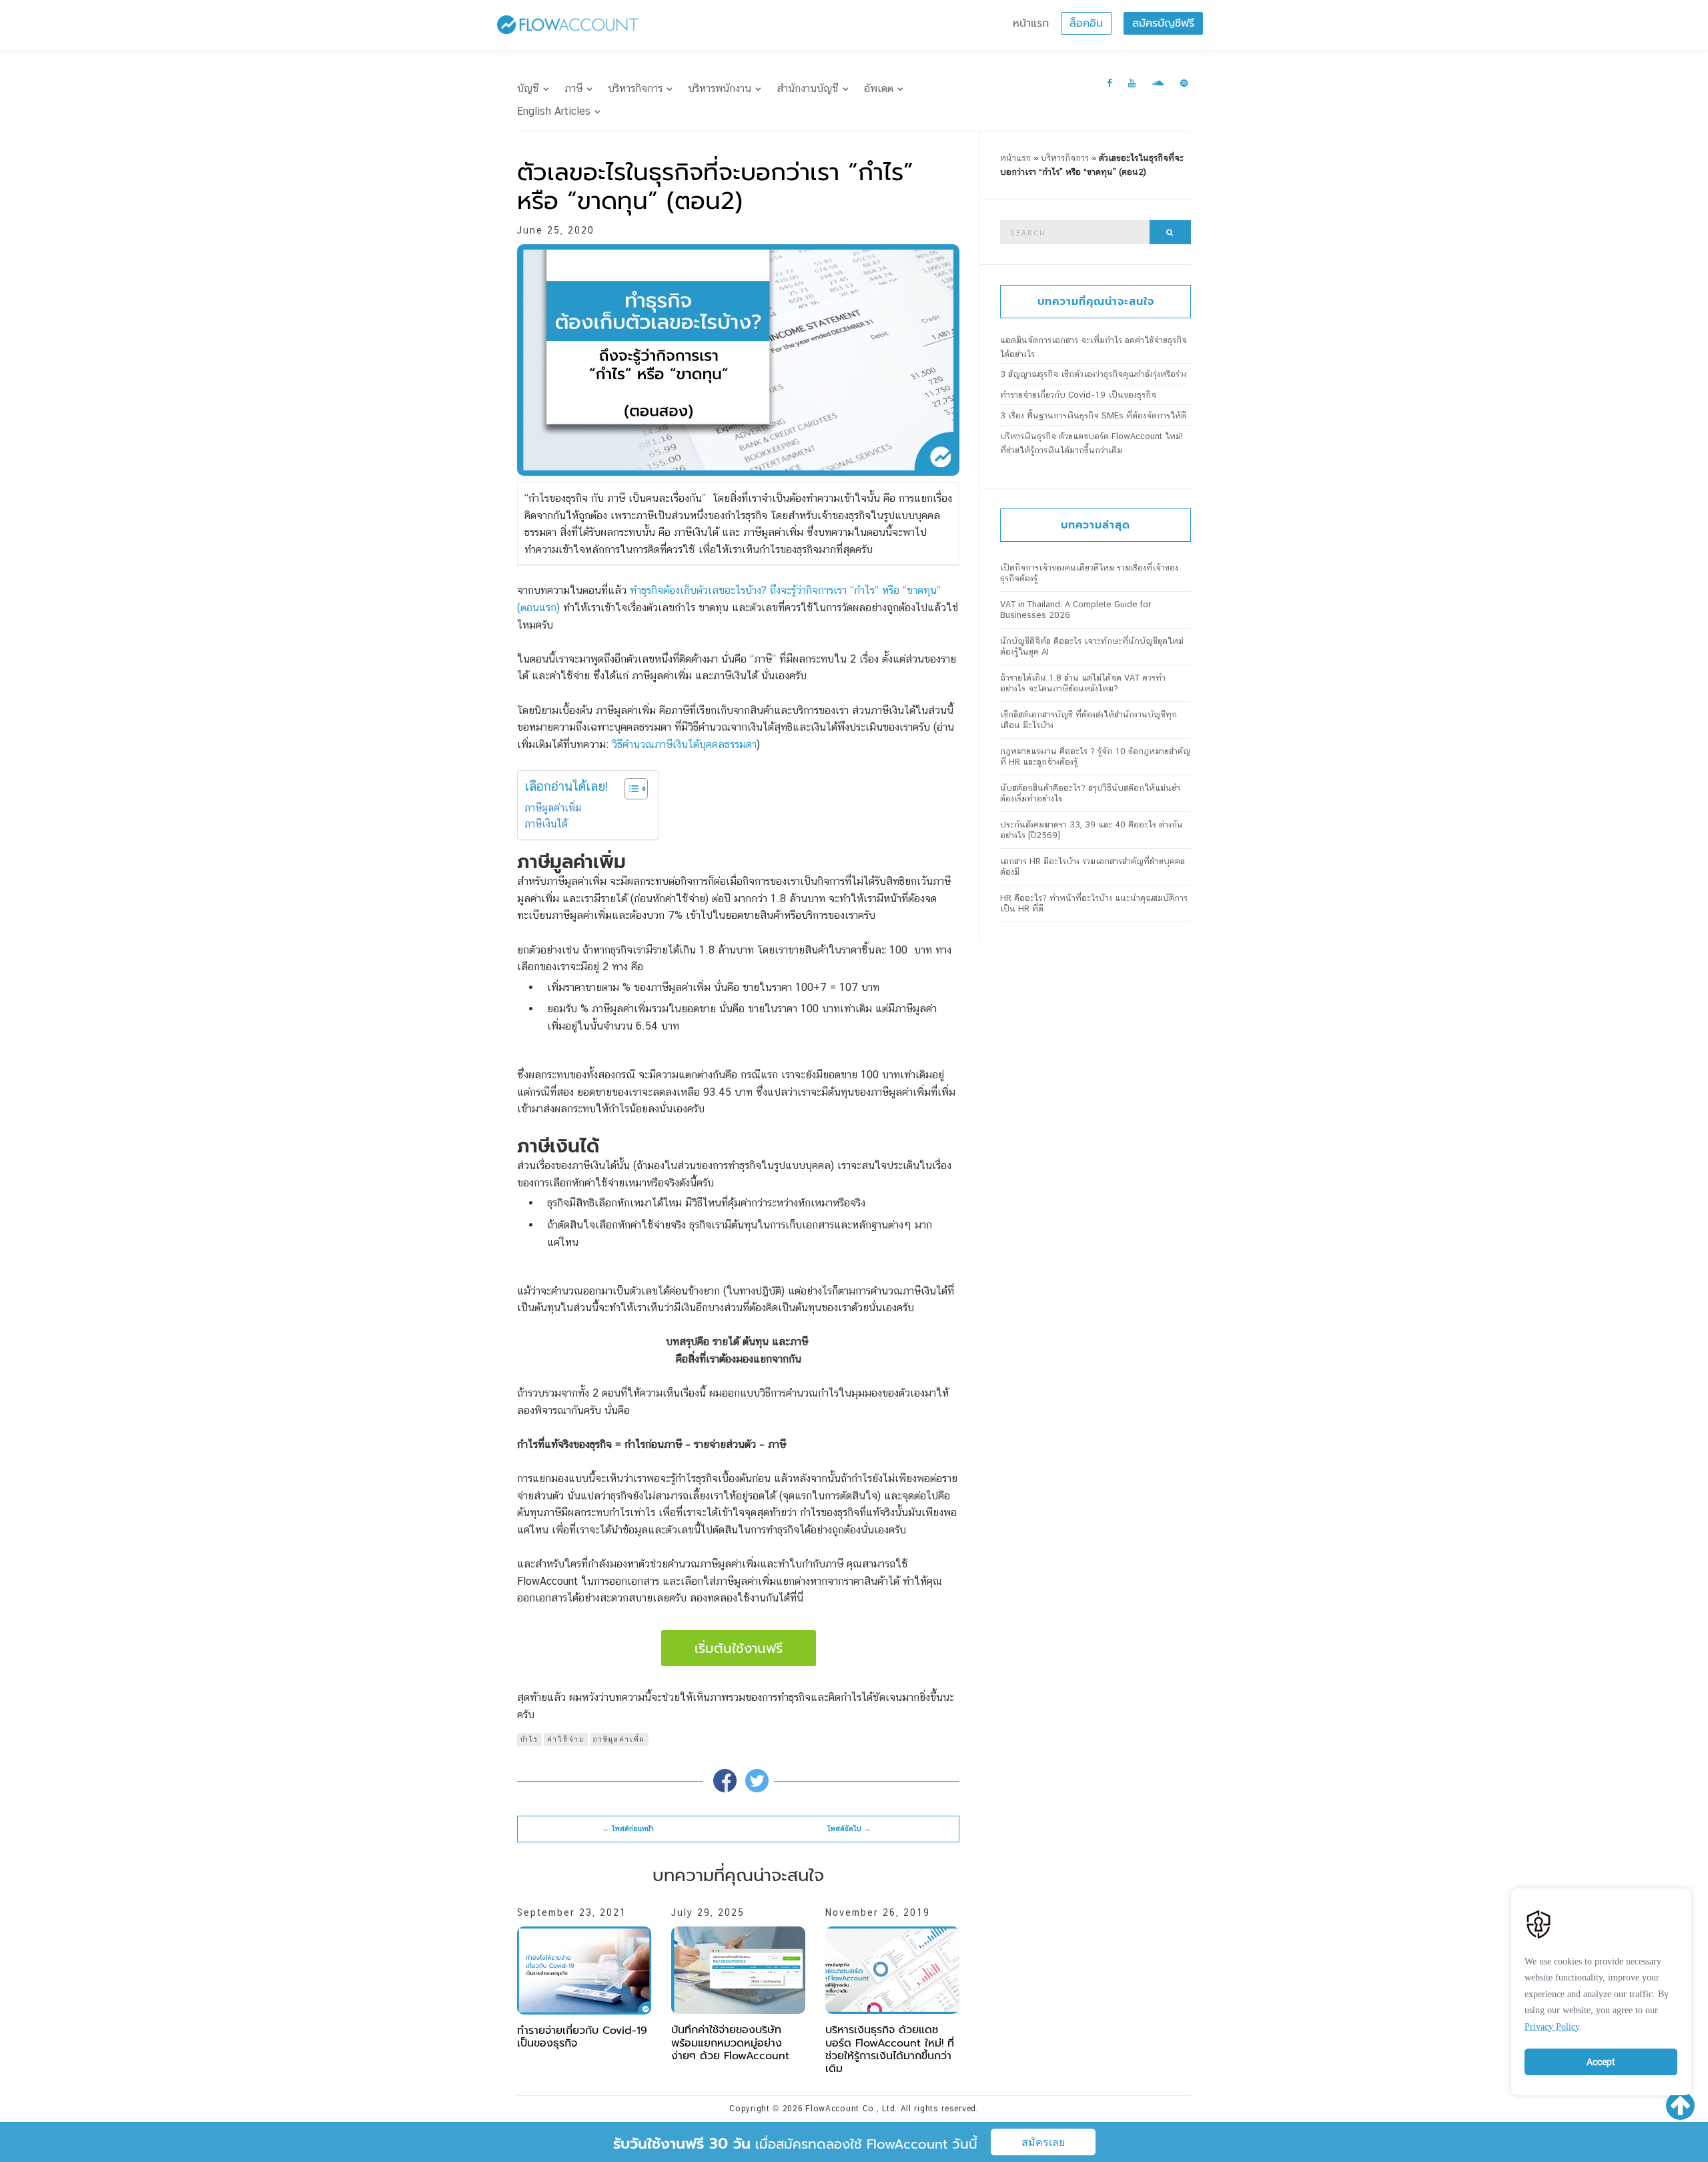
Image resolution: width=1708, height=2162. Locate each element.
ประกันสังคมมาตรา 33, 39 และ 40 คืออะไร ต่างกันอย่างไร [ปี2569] (1092, 830)
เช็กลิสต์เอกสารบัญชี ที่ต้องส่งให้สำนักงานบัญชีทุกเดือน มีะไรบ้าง (1089, 720)
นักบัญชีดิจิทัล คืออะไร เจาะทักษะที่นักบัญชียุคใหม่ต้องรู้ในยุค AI (1092, 646)
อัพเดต (879, 88)
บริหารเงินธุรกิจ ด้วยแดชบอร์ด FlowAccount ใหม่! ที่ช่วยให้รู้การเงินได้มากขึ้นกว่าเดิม (890, 2049)
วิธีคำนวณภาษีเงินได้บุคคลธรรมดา (684, 744)
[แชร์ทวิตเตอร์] (757, 1781)
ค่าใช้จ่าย (566, 1739)
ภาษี (573, 88)
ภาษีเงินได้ (546, 824)
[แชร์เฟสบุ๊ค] (725, 1781)
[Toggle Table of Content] (629, 789)
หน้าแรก (1031, 23)
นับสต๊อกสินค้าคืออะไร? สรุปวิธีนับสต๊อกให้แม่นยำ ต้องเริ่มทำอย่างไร (1090, 793)
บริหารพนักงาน (720, 88)
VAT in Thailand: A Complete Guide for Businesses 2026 (1076, 610)
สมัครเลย (1043, 2142)
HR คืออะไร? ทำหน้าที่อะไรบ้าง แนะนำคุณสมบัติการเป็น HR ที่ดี (1094, 903)
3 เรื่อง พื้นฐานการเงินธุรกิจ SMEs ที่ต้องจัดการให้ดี (1093, 415)
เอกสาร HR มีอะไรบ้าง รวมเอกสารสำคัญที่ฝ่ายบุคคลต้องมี (1093, 866)
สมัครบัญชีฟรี (1163, 23)
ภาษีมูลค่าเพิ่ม (553, 808)
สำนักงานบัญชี (808, 88)
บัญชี (528, 88)
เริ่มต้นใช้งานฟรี (739, 1648)
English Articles (554, 111)
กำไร (529, 1739)
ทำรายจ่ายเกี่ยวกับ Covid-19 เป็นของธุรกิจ (582, 2037)
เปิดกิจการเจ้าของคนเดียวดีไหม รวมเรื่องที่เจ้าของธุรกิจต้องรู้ (1089, 573)
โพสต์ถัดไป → (849, 1829)
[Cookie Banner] (1601, 1989)
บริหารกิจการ (635, 88)
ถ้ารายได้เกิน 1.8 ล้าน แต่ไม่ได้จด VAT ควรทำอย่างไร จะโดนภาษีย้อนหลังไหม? (1083, 683)
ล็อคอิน (1086, 23)
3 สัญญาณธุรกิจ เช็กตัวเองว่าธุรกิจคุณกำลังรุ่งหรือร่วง (1094, 374)
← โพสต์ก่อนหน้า (628, 1829)
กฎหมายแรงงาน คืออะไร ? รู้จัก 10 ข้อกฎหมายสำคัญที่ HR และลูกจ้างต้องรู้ (1095, 756)
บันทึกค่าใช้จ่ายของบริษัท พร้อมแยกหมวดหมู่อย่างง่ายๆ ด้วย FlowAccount (730, 2043)
